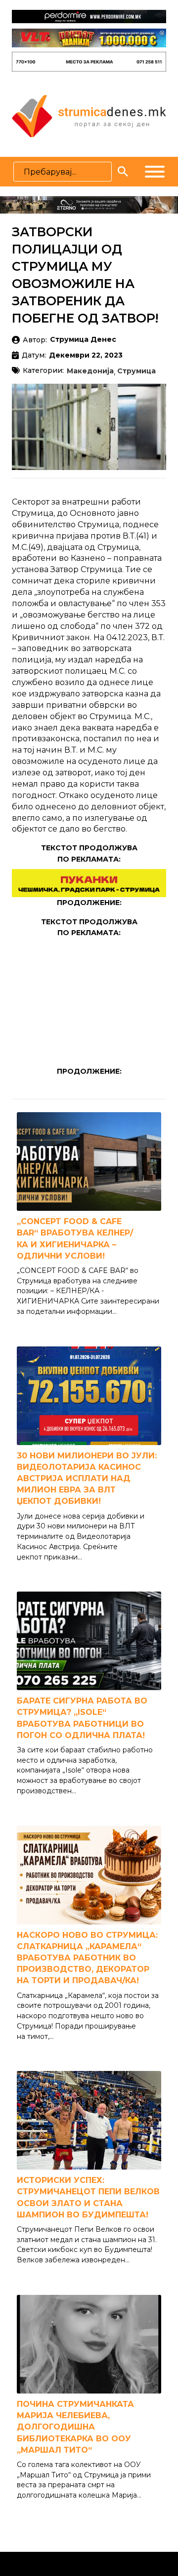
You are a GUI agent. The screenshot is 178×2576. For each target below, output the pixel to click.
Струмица (136, 371)
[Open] (155, 172)
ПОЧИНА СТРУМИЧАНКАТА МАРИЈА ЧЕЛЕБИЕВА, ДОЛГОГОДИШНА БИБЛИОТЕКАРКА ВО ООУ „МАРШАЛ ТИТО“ (75, 2427)
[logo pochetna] (89, 115)
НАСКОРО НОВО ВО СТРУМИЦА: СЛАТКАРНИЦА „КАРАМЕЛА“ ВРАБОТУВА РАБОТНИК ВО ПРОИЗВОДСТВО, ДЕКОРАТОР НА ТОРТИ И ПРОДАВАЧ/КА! (87, 1958)
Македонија (90, 371)
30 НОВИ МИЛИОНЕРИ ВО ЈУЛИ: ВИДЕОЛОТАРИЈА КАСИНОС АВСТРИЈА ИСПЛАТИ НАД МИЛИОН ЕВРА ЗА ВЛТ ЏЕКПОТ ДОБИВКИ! (87, 1479)
